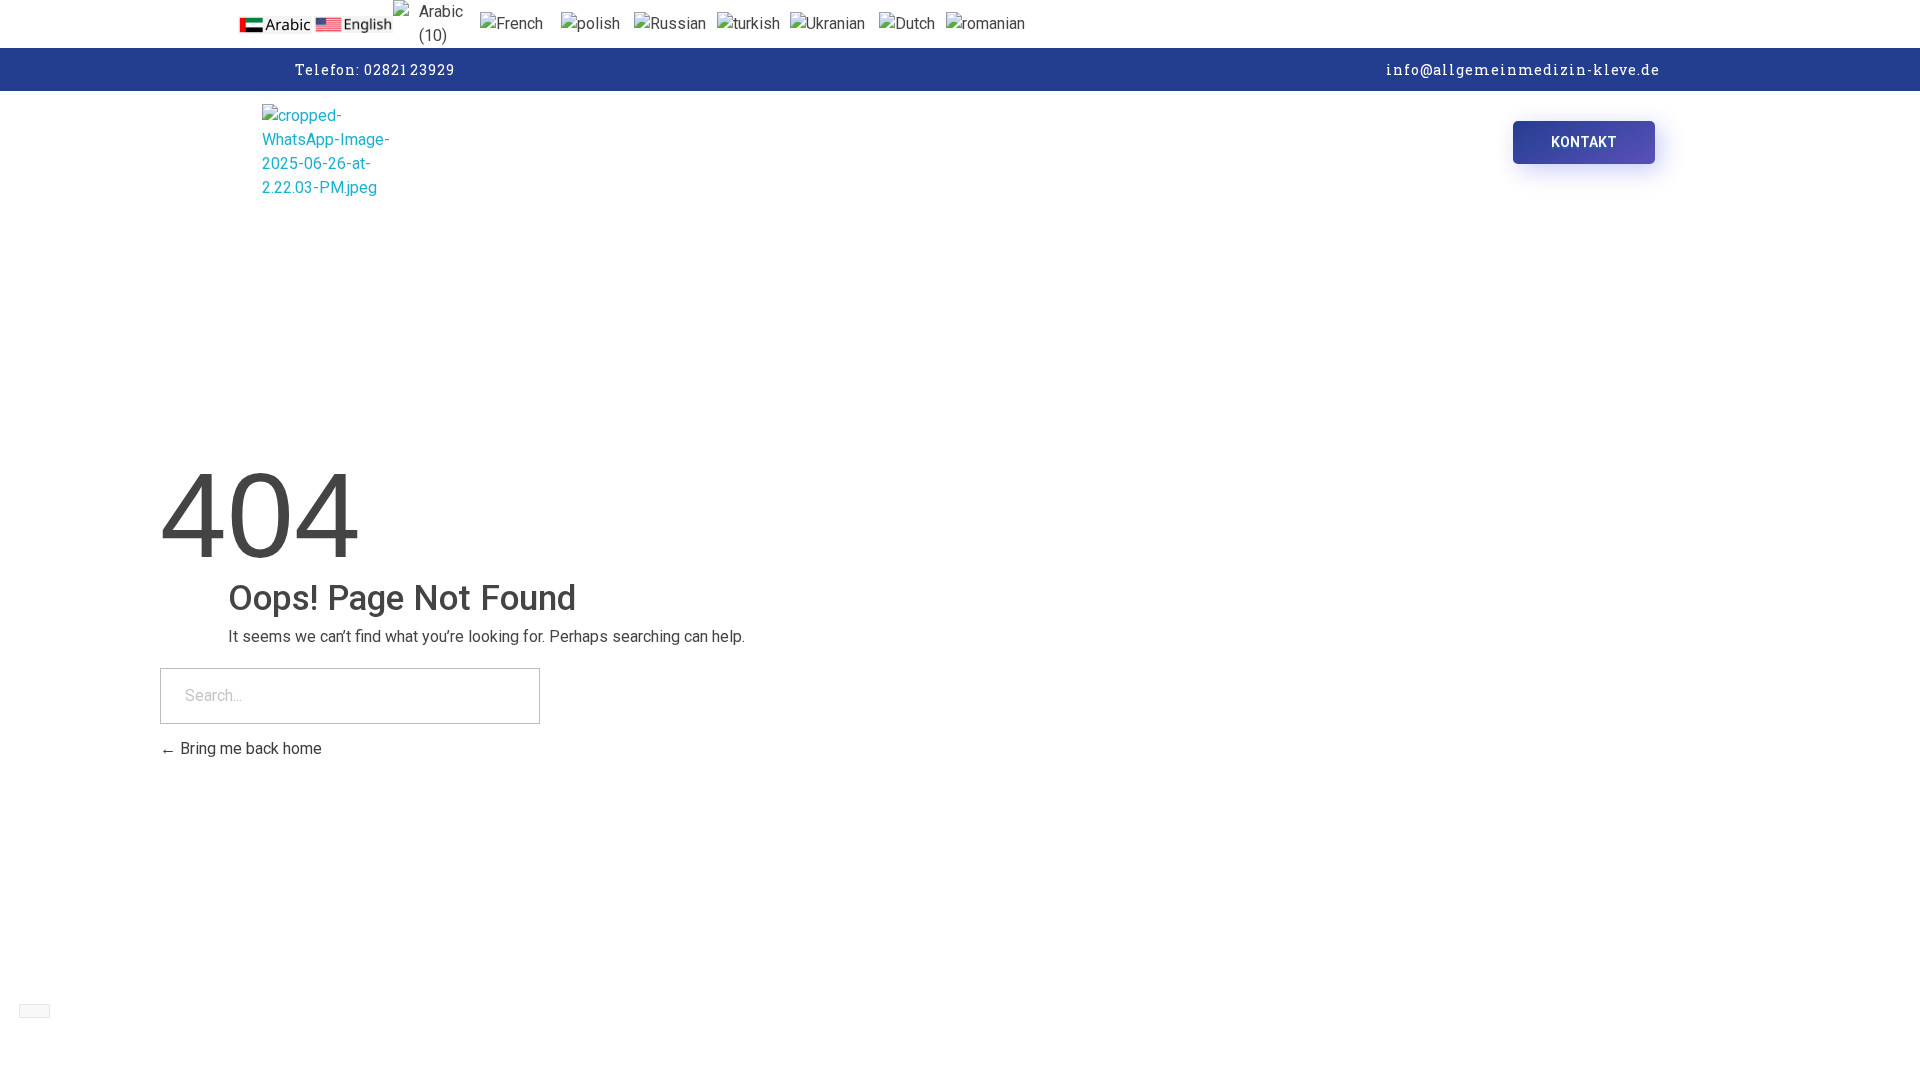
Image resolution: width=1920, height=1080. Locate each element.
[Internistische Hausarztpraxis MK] (478, 152)
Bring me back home (249, 748)
